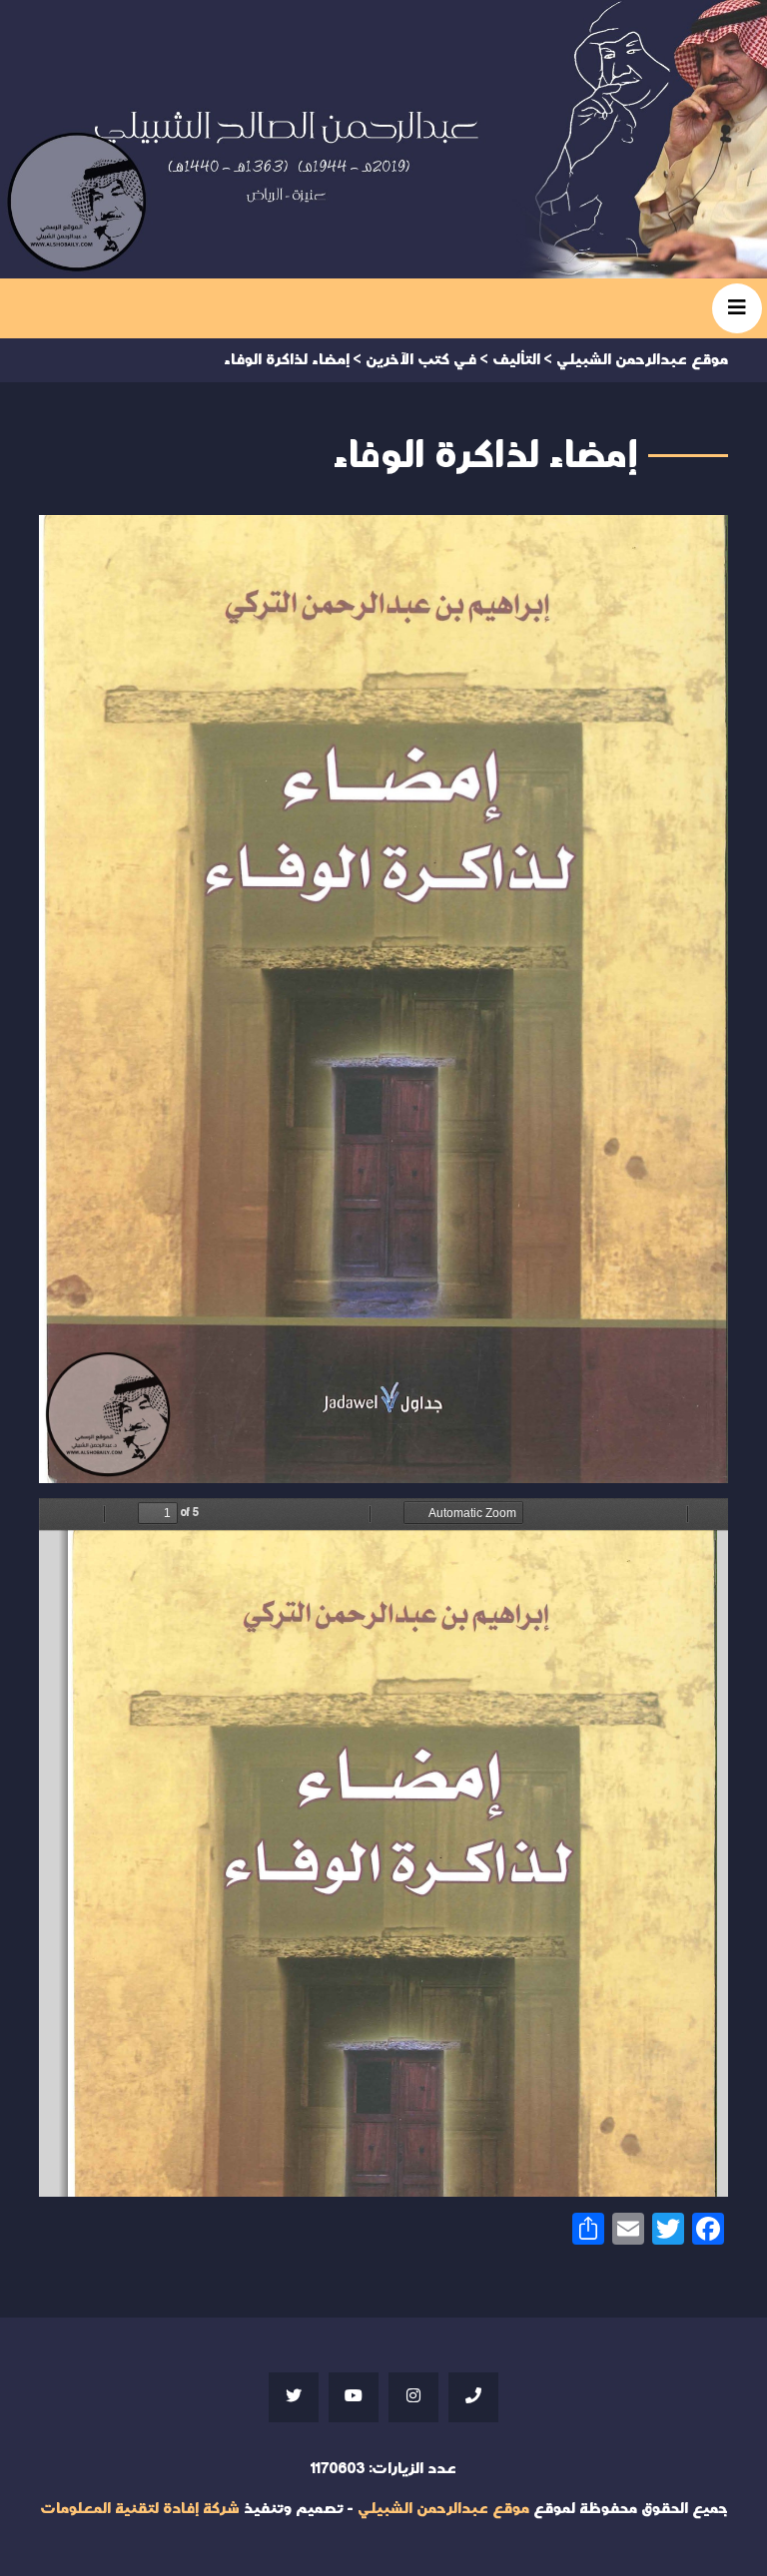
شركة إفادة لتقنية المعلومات (140, 2509)
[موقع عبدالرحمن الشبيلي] (383, 139)
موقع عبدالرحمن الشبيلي (443, 2509)
